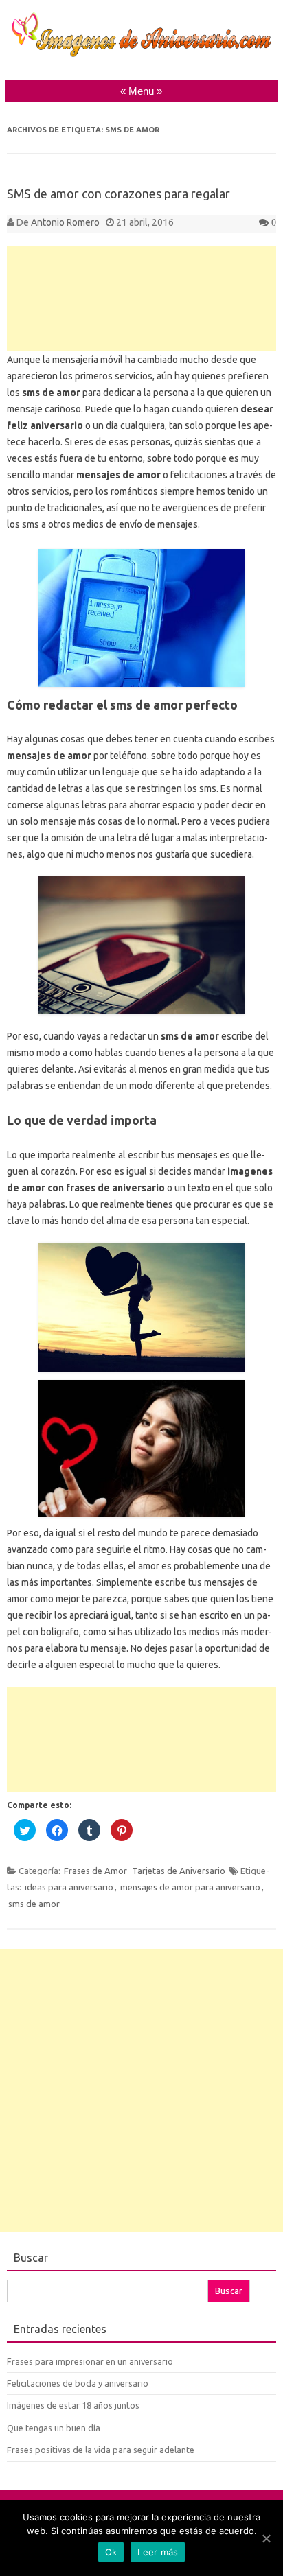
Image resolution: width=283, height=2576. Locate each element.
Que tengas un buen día (54, 2428)
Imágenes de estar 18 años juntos (73, 2405)
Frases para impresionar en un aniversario (90, 2361)
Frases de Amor (95, 1871)
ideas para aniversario (69, 1887)
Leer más (158, 2552)
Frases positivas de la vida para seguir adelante (101, 2450)
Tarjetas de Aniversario (179, 1871)
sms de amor (34, 1904)
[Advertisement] (141, 299)
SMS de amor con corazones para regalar (118, 194)
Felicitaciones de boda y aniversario (78, 2383)
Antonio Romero (65, 222)
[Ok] (266, 2538)
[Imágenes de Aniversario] (141, 54)
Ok (111, 2552)
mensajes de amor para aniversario (190, 1887)
